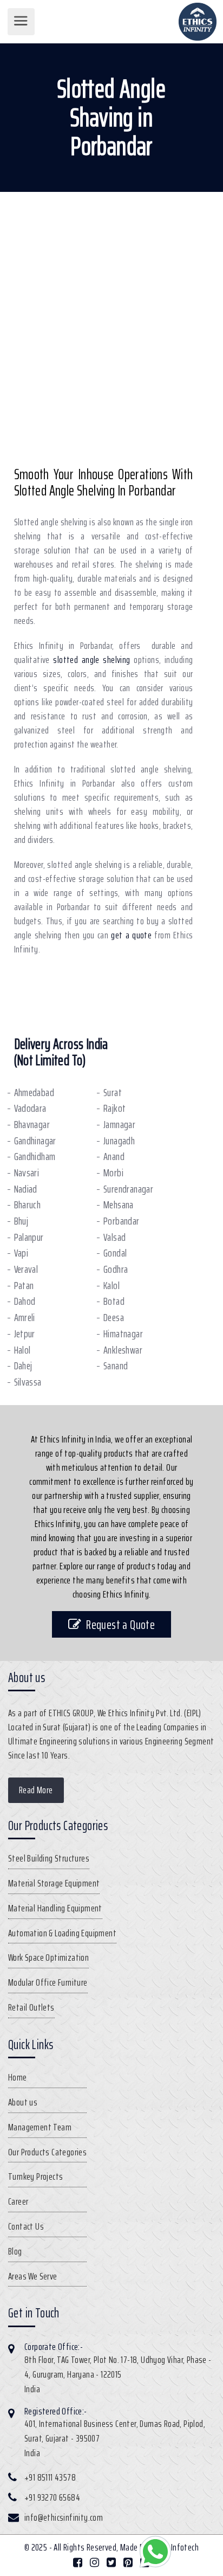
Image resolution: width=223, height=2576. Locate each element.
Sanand (116, 1366)
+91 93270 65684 (52, 2497)
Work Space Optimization (48, 1957)
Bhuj (21, 1221)
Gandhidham (35, 1157)
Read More (36, 1790)
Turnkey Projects (35, 2176)
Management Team (40, 2127)
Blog (15, 2251)
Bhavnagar (32, 1125)
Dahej (23, 1366)
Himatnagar (123, 1334)
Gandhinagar (35, 1141)
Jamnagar (119, 1125)
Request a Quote (120, 1624)
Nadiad (26, 1189)
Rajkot (114, 1108)
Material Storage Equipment (54, 1883)
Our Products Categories (47, 2152)
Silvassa (28, 1382)
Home (18, 2077)
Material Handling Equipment (55, 1908)
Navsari (27, 1173)
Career (18, 2201)
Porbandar (122, 1221)
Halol (22, 1350)
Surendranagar (128, 1189)
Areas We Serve (33, 2276)
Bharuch (28, 1205)
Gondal (115, 1253)
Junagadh (119, 1141)
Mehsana (119, 1205)
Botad (114, 1301)
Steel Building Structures (49, 1858)
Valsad (114, 1237)
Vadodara (30, 1108)
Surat (113, 1093)
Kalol (111, 1286)
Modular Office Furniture (48, 1982)
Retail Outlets (31, 2007)
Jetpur (25, 1334)
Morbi (113, 1173)
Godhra (116, 1269)
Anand (114, 1157)
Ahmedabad (34, 1093)
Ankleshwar (123, 1350)
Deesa (114, 1318)
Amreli (25, 1318)
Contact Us (26, 2226)
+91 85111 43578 (50, 2477)
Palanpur (29, 1237)
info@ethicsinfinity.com (64, 2517)
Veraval (26, 1269)
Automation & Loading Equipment (62, 1933)
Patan (24, 1286)
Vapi (21, 1253)
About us (23, 2102)
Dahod (25, 1301)
